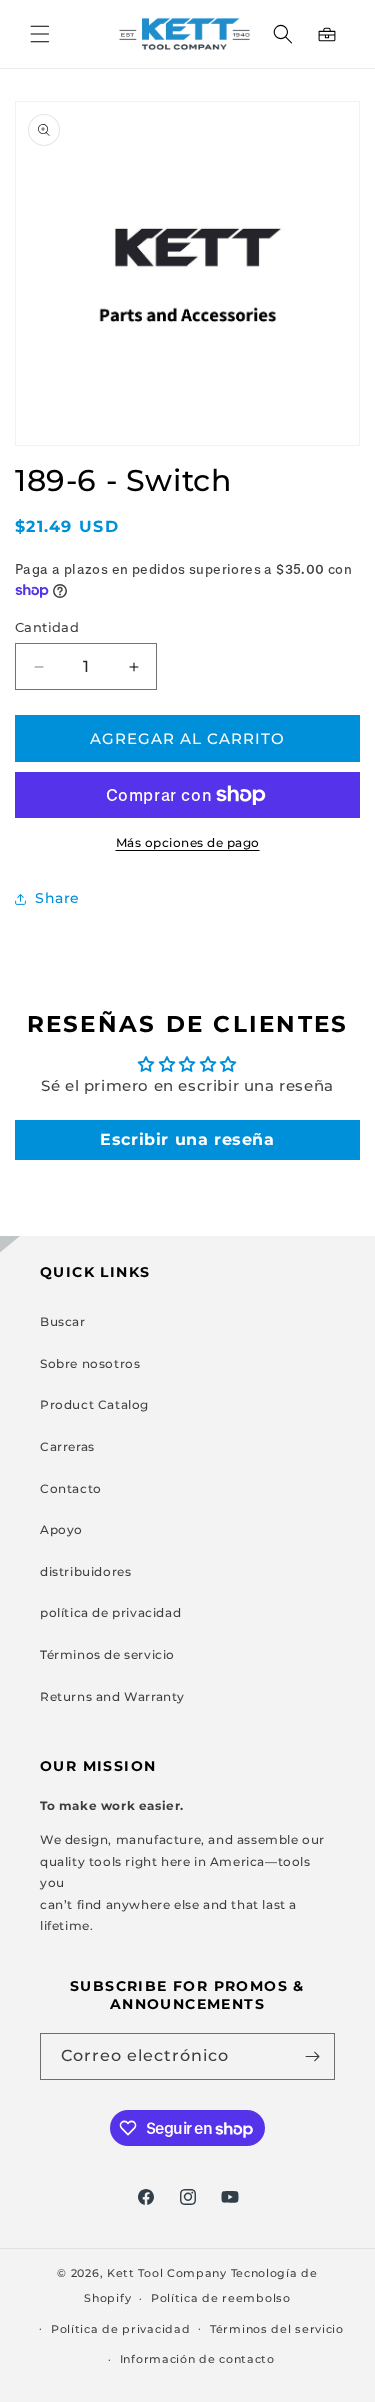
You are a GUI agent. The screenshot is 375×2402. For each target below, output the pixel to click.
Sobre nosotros (90, 1363)
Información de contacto (197, 2359)
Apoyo (61, 1529)
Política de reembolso (221, 2298)
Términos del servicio (277, 2329)
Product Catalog (94, 1404)
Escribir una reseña (187, 1139)
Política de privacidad (120, 2329)
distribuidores (85, 1571)
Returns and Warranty (112, 1696)
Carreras (67, 1446)
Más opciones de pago (188, 842)
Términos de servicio (107, 1654)
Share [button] (57, 898)
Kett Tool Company (167, 2273)
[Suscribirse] (312, 2056)
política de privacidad (110, 1612)
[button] (40, 34)
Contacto (71, 1488)
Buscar (63, 1321)
